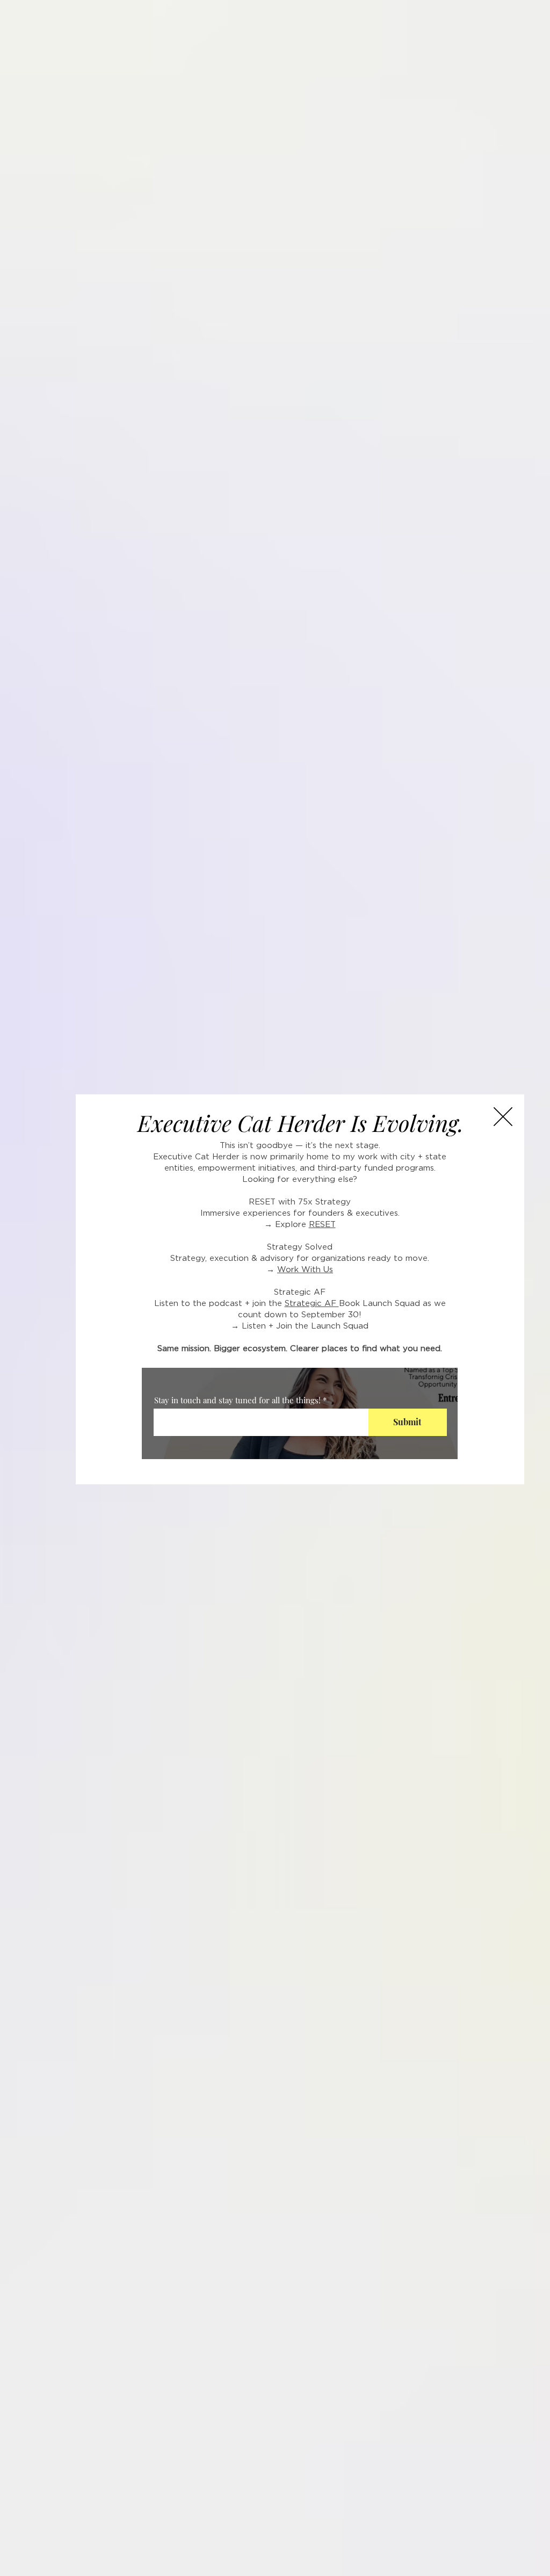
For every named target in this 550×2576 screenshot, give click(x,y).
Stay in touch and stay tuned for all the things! (237, 1400)
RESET (322, 1225)
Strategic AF (312, 1304)
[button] (503, 1117)
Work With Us (305, 1270)
